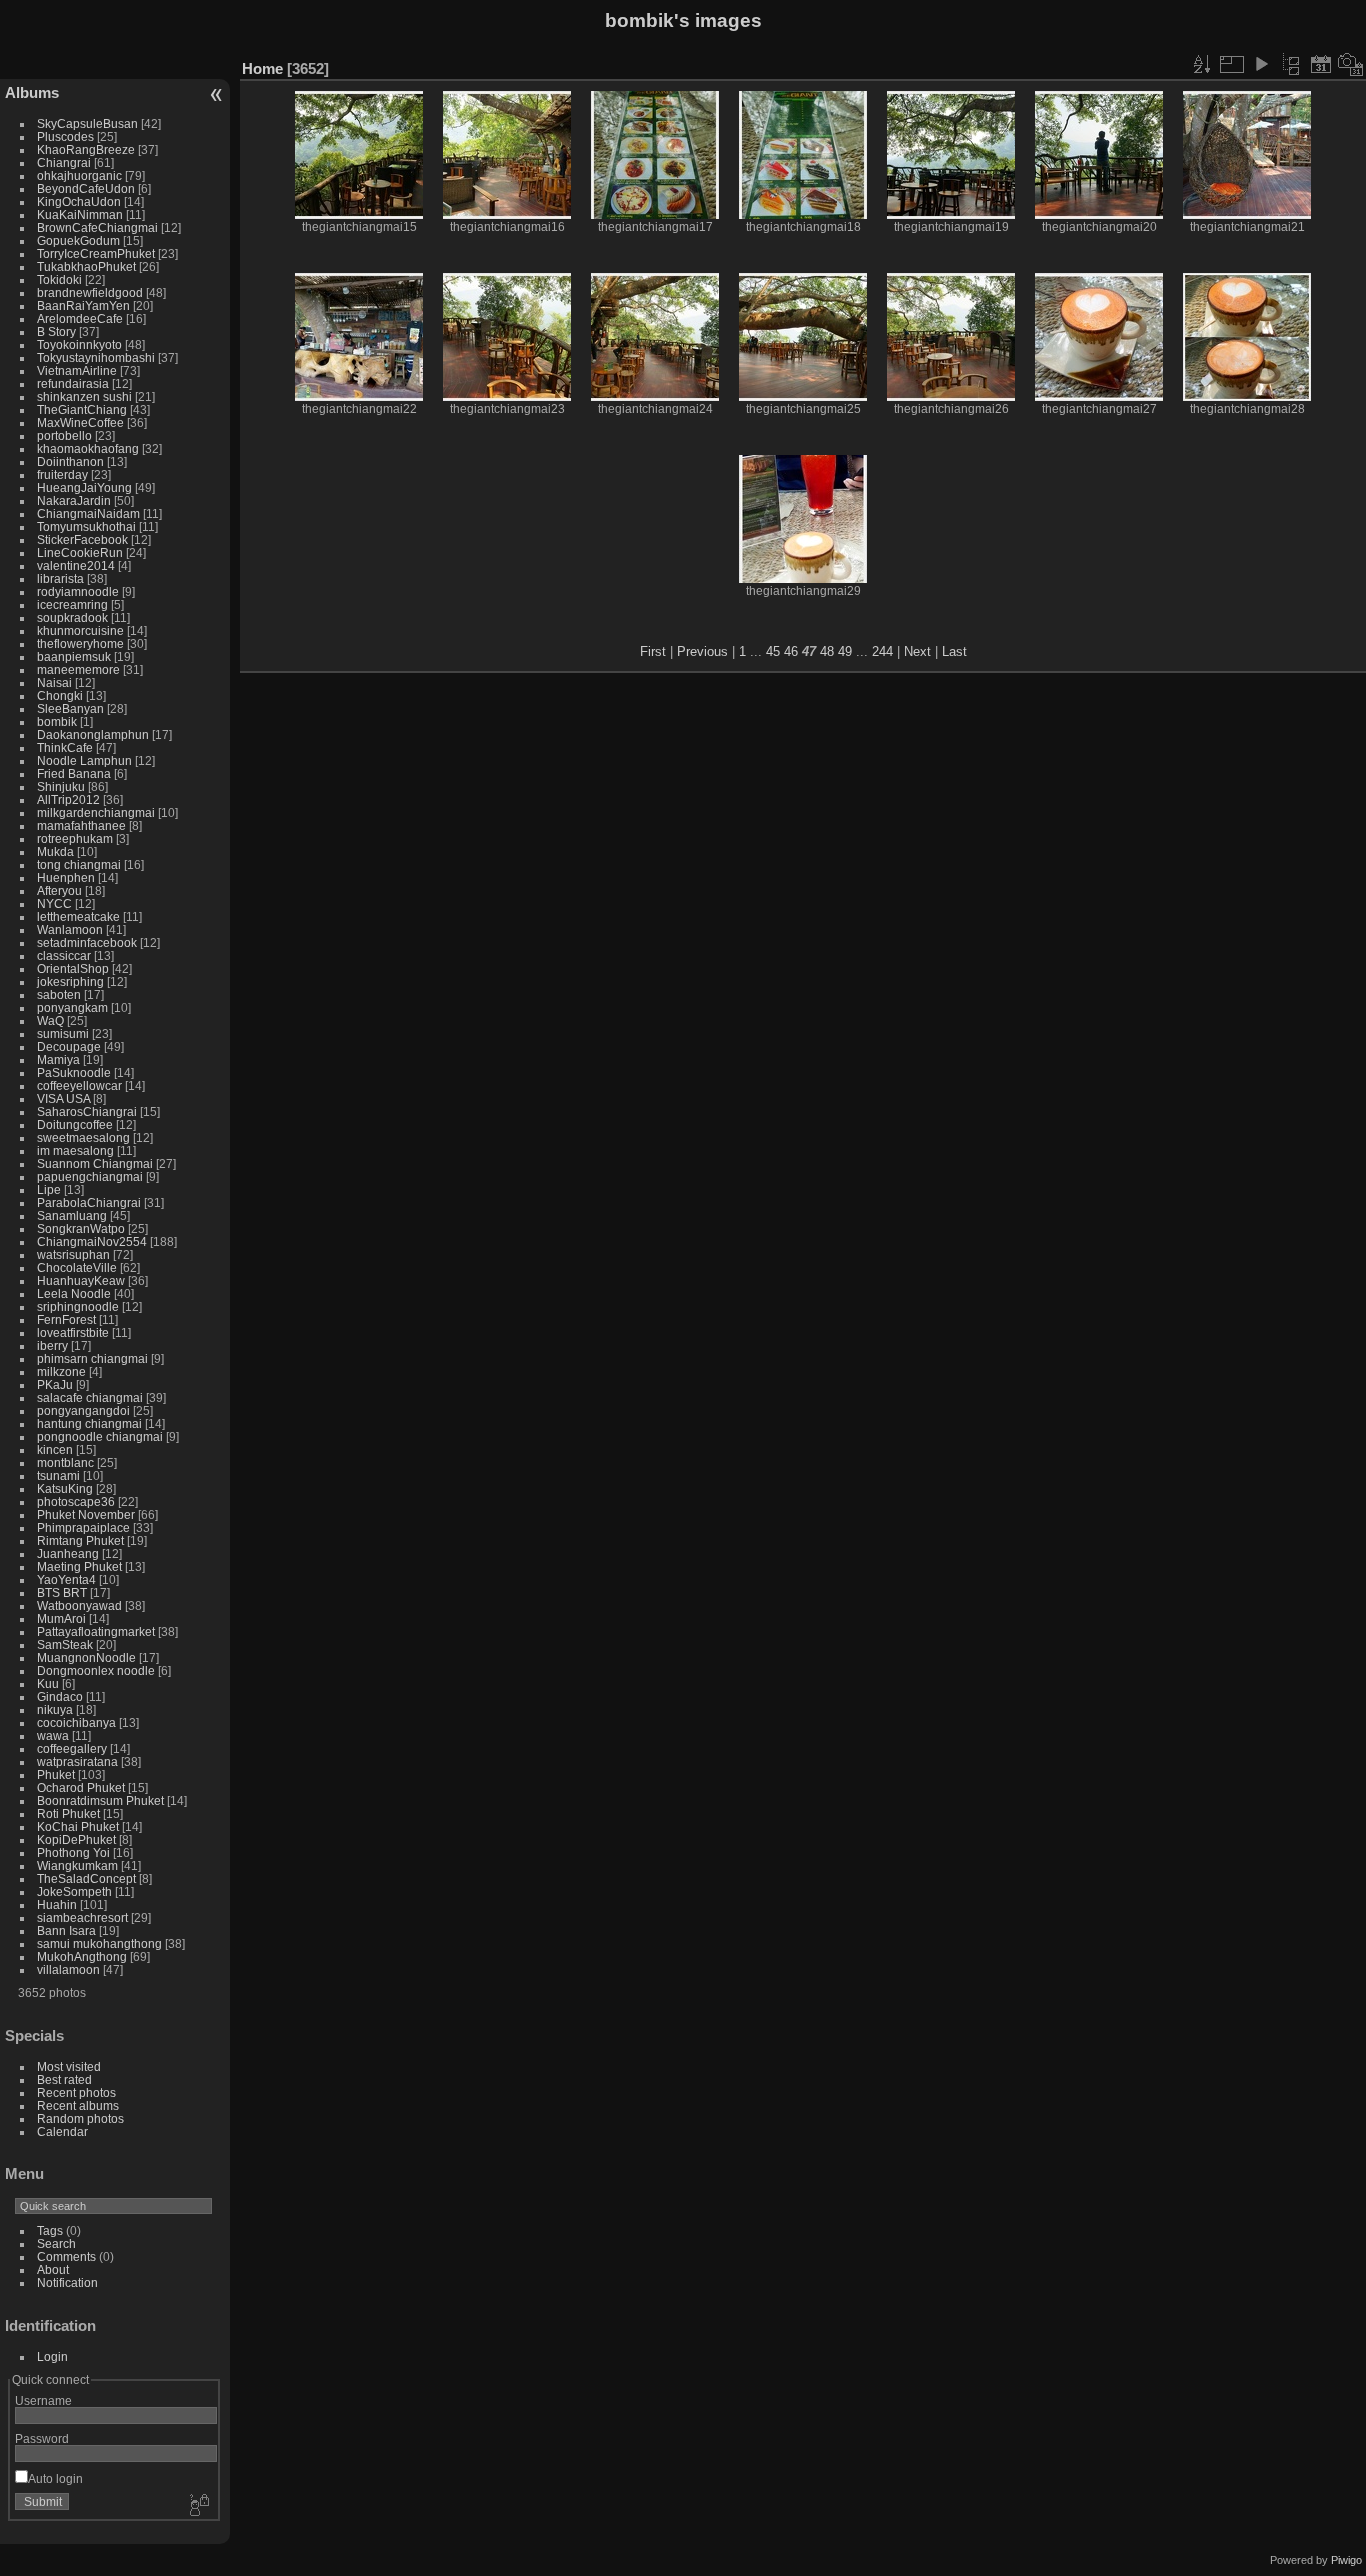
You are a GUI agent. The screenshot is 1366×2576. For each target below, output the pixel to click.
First (653, 651)
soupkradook (72, 617)
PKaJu (55, 1384)
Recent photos (76, 2092)
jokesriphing (70, 981)
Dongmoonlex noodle (96, 1670)
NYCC (54, 903)
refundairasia (73, 383)
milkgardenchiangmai (96, 812)
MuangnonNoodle (86, 1657)
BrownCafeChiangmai (97, 227)
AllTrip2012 (68, 799)
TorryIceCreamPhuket (96, 253)
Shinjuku (61, 786)
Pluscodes (65, 136)
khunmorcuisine (80, 630)
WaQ (50, 1020)
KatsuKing (65, 1488)
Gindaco (60, 1696)
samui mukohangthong (99, 1943)
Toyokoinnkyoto (79, 344)
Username (43, 2400)
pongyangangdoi (83, 1410)
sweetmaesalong (83, 1137)
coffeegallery (72, 1748)
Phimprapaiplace (83, 1527)
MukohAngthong (82, 1956)
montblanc (65, 1462)
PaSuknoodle (74, 1072)
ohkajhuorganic (79, 175)
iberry (52, 1345)
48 (827, 651)
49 (845, 651)
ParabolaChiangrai (89, 1202)
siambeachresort (82, 1917)
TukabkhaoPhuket (86, 266)
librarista (60, 578)
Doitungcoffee (75, 1124)
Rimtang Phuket (80, 1540)
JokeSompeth (74, 1891)
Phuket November (86, 1514)
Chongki (60, 695)
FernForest (66, 1319)
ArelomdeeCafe (80, 318)
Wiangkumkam (77, 1865)
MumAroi (61, 1618)
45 (773, 651)
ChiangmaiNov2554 (92, 1241)
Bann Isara (66, 1930)
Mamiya (58, 1059)
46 (791, 651)
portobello (64, 435)
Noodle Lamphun (84, 760)
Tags (50, 2230)
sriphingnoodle (78, 1306)
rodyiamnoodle (78, 591)
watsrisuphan (73, 1254)
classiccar (64, 955)
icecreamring (72, 604)
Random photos (80, 2118)
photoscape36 (76, 1501)
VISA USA (63, 1098)
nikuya (55, 1709)
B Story (56, 331)
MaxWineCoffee (80, 422)
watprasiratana (77, 1761)
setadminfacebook (87, 942)
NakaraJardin (74, 500)
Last (954, 651)
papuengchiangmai (90, 1176)
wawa (53, 1735)
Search (56, 2243)
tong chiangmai (79, 864)
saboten (59, 994)
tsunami (58, 1475)
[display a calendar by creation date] (1351, 64)
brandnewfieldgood (90, 292)
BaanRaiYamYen (83, 305)
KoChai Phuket (78, 1826)
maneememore (78, 669)
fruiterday (62, 474)
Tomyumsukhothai (86, 526)
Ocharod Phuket (81, 1787)
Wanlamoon (70, 929)
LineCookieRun (80, 552)
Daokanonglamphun (93, 734)
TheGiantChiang (82, 409)
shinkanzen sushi (84, 396)
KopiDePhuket (76, 1839)
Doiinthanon (70, 461)
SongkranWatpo (81, 1228)
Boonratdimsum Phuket (100, 1800)
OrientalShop (73, 968)
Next (917, 651)
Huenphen (66, 877)
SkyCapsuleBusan (87, 123)
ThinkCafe (65, 747)
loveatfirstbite (73, 1332)
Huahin (57, 1904)
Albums (32, 92)
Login (52, 2356)
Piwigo (1346, 2560)
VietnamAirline (77, 370)
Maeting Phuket (79, 1566)
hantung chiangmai (89, 1423)
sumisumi (63, 1033)
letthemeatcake (78, 916)
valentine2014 (76, 565)
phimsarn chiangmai (92, 1358)
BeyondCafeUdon (86, 188)
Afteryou (59, 890)
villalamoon (68, 1969)
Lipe (49, 1189)
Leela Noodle (74, 1293)
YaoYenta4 (66, 1579)
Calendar (62, 2131)
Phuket (56, 1774)
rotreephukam (75, 838)
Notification (67, 2282)
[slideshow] (1261, 64)
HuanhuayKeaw (81, 1280)
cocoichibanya (76, 1722)
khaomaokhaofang (88, 448)
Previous (702, 651)
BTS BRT (62, 1592)
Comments (66, 2256)
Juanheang (68, 1553)
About (53, 2269)
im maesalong (75, 1150)
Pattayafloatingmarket (96, 1631)
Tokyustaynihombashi (96, 357)
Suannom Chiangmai (95, 1163)
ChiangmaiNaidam (88, 513)
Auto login (55, 2478)
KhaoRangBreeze (86, 149)
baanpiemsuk (74, 656)
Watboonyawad (79, 1605)
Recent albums (78, 2105)
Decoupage (69, 1046)
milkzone (61, 1371)
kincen (55, 1449)
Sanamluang (72, 1215)
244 (882, 651)
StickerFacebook (82, 539)
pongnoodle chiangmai (100, 1436)
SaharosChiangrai (87, 1111)
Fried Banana (74, 773)
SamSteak (65, 1644)
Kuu (48, 1683)
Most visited (69, 2066)
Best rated (64, 2079)
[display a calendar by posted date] (1321, 64)
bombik (57, 721)
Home (262, 68)
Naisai (54, 682)
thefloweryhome (80, 643)
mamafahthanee (81, 825)
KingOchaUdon (79, 201)
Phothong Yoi (73, 1852)
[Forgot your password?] (198, 2506)
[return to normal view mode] (1291, 64)
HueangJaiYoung (84, 487)
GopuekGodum (78, 240)
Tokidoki (59, 279)
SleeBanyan (70, 708)
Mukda (55, 851)
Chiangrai (64, 162)
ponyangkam (72, 1007)
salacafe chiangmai (90, 1397)
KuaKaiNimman (80, 214)
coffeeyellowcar (79, 1085)
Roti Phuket (68, 1813)
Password (42, 2438)
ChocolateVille (77, 1267)
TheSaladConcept (86, 1878)
